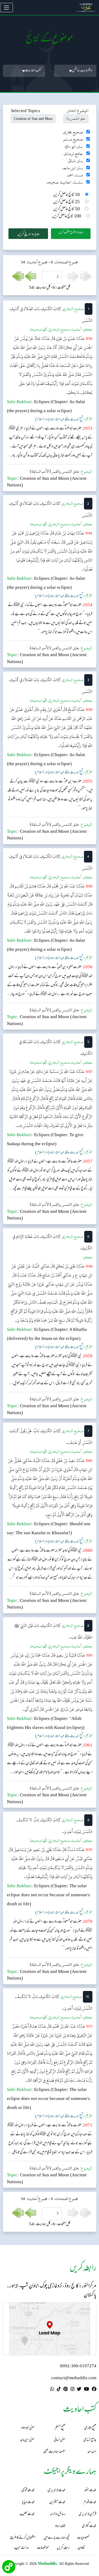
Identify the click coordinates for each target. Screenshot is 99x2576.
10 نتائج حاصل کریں (67, 195)
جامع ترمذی (73, 154)
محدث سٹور (90, 2490)
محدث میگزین (57, 2502)
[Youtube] (86, 2390)
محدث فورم (90, 2502)
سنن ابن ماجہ (72, 168)
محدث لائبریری (56, 2490)
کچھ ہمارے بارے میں (56, 2538)
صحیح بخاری (73, 132)
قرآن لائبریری (88, 2514)
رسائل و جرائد (58, 2514)
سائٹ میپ (22, 2548)
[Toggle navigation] (6, 8)
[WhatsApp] (52, 2390)
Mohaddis (47, 2563)
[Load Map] (50, 2329)
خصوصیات (83, 2538)
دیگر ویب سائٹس (82, 71)
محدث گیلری (89, 2526)
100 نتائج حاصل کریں (67, 217)
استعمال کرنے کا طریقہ (23, 2538)
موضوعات (43, 2548)
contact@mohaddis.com (74, 2378)
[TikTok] (59, 2390)
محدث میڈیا (28, 2502)
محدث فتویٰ (28, 2490)
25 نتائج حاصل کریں (67, 202)
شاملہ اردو (60, 2526)
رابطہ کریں (63, 2548)
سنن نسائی (75, 161)
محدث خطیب (27, 2514)
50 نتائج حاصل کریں (67, 209)
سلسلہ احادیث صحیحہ (65, 182)
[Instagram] (72, 2390)
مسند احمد (75, 175)
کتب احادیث (33, 71)
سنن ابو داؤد (74, 147)
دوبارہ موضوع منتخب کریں (71, 233)
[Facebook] (94, 2390)
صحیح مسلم (73, 139)
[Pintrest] (65, 2390)
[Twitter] (79, 2390)
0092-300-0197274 (78, 2366)
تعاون (81, 2548)
